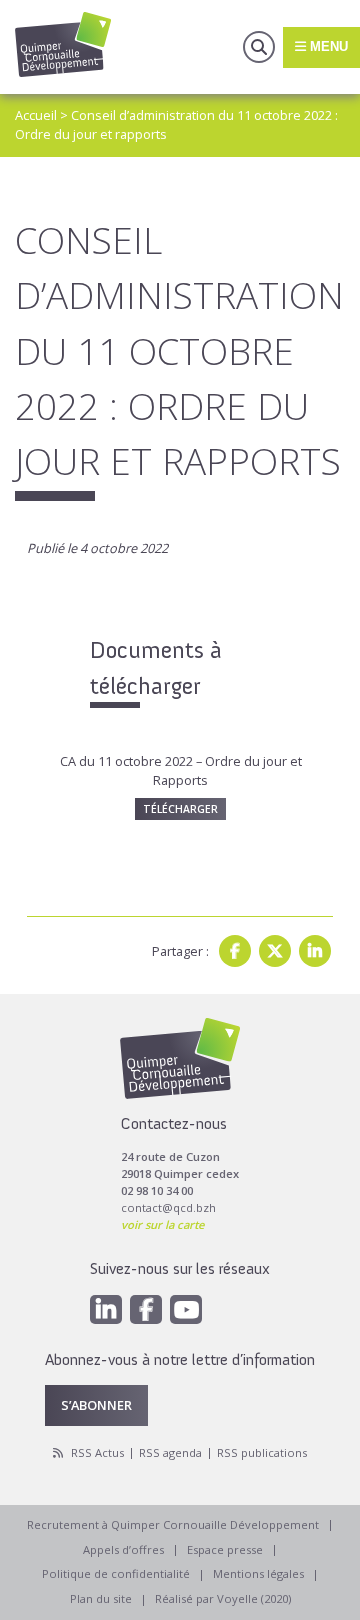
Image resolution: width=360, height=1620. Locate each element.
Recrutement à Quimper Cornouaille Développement (173, 1524)
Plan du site (101, 1598)
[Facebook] (235, 951)
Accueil (36, 115)
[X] (275, 951)
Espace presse (225, 1549)
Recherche (259, 47)
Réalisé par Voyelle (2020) (223, 1598)
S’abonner (96, 1405)
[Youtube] (186, 1309)
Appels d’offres (123, 1549)
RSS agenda (170, 1452)
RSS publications (262, 1452)
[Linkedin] (315, 951)
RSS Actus (97, 1452)
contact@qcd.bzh (168, 1207)
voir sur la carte (162, 1224)
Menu (327, 46)
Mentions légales (258, 1573)
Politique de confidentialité (116, 1573)
